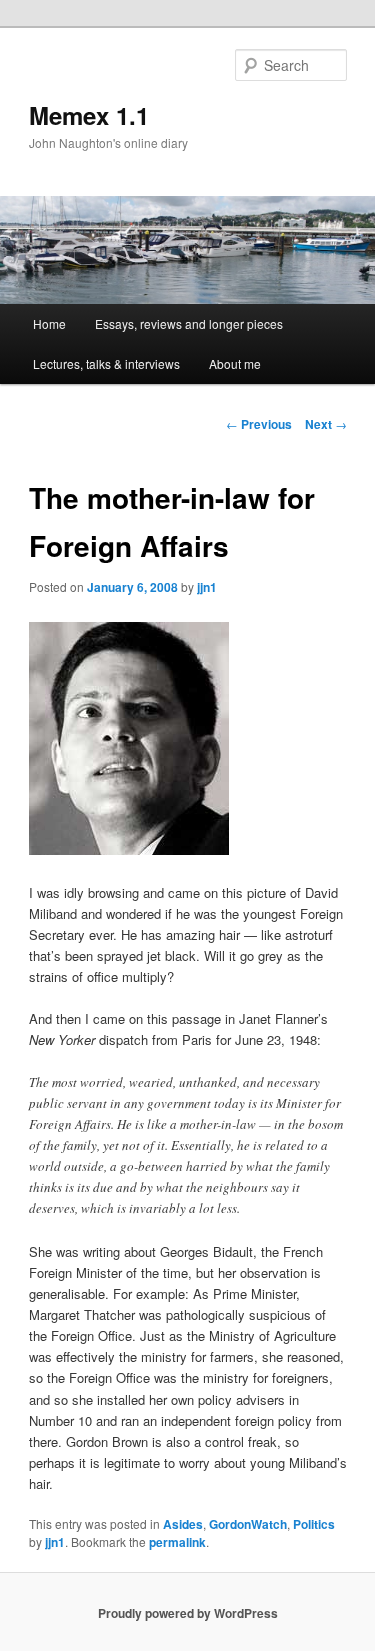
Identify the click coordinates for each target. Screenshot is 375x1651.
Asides (183, 1524)
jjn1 (207, 587)
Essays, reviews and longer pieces (189, 323)
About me (235, 363)
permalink (177, 1542)
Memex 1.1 (89, 115)
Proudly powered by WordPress (188, 1613)
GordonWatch (248, 1524)
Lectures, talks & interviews (106, 363)
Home (49, 323)
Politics (314, 1524)
